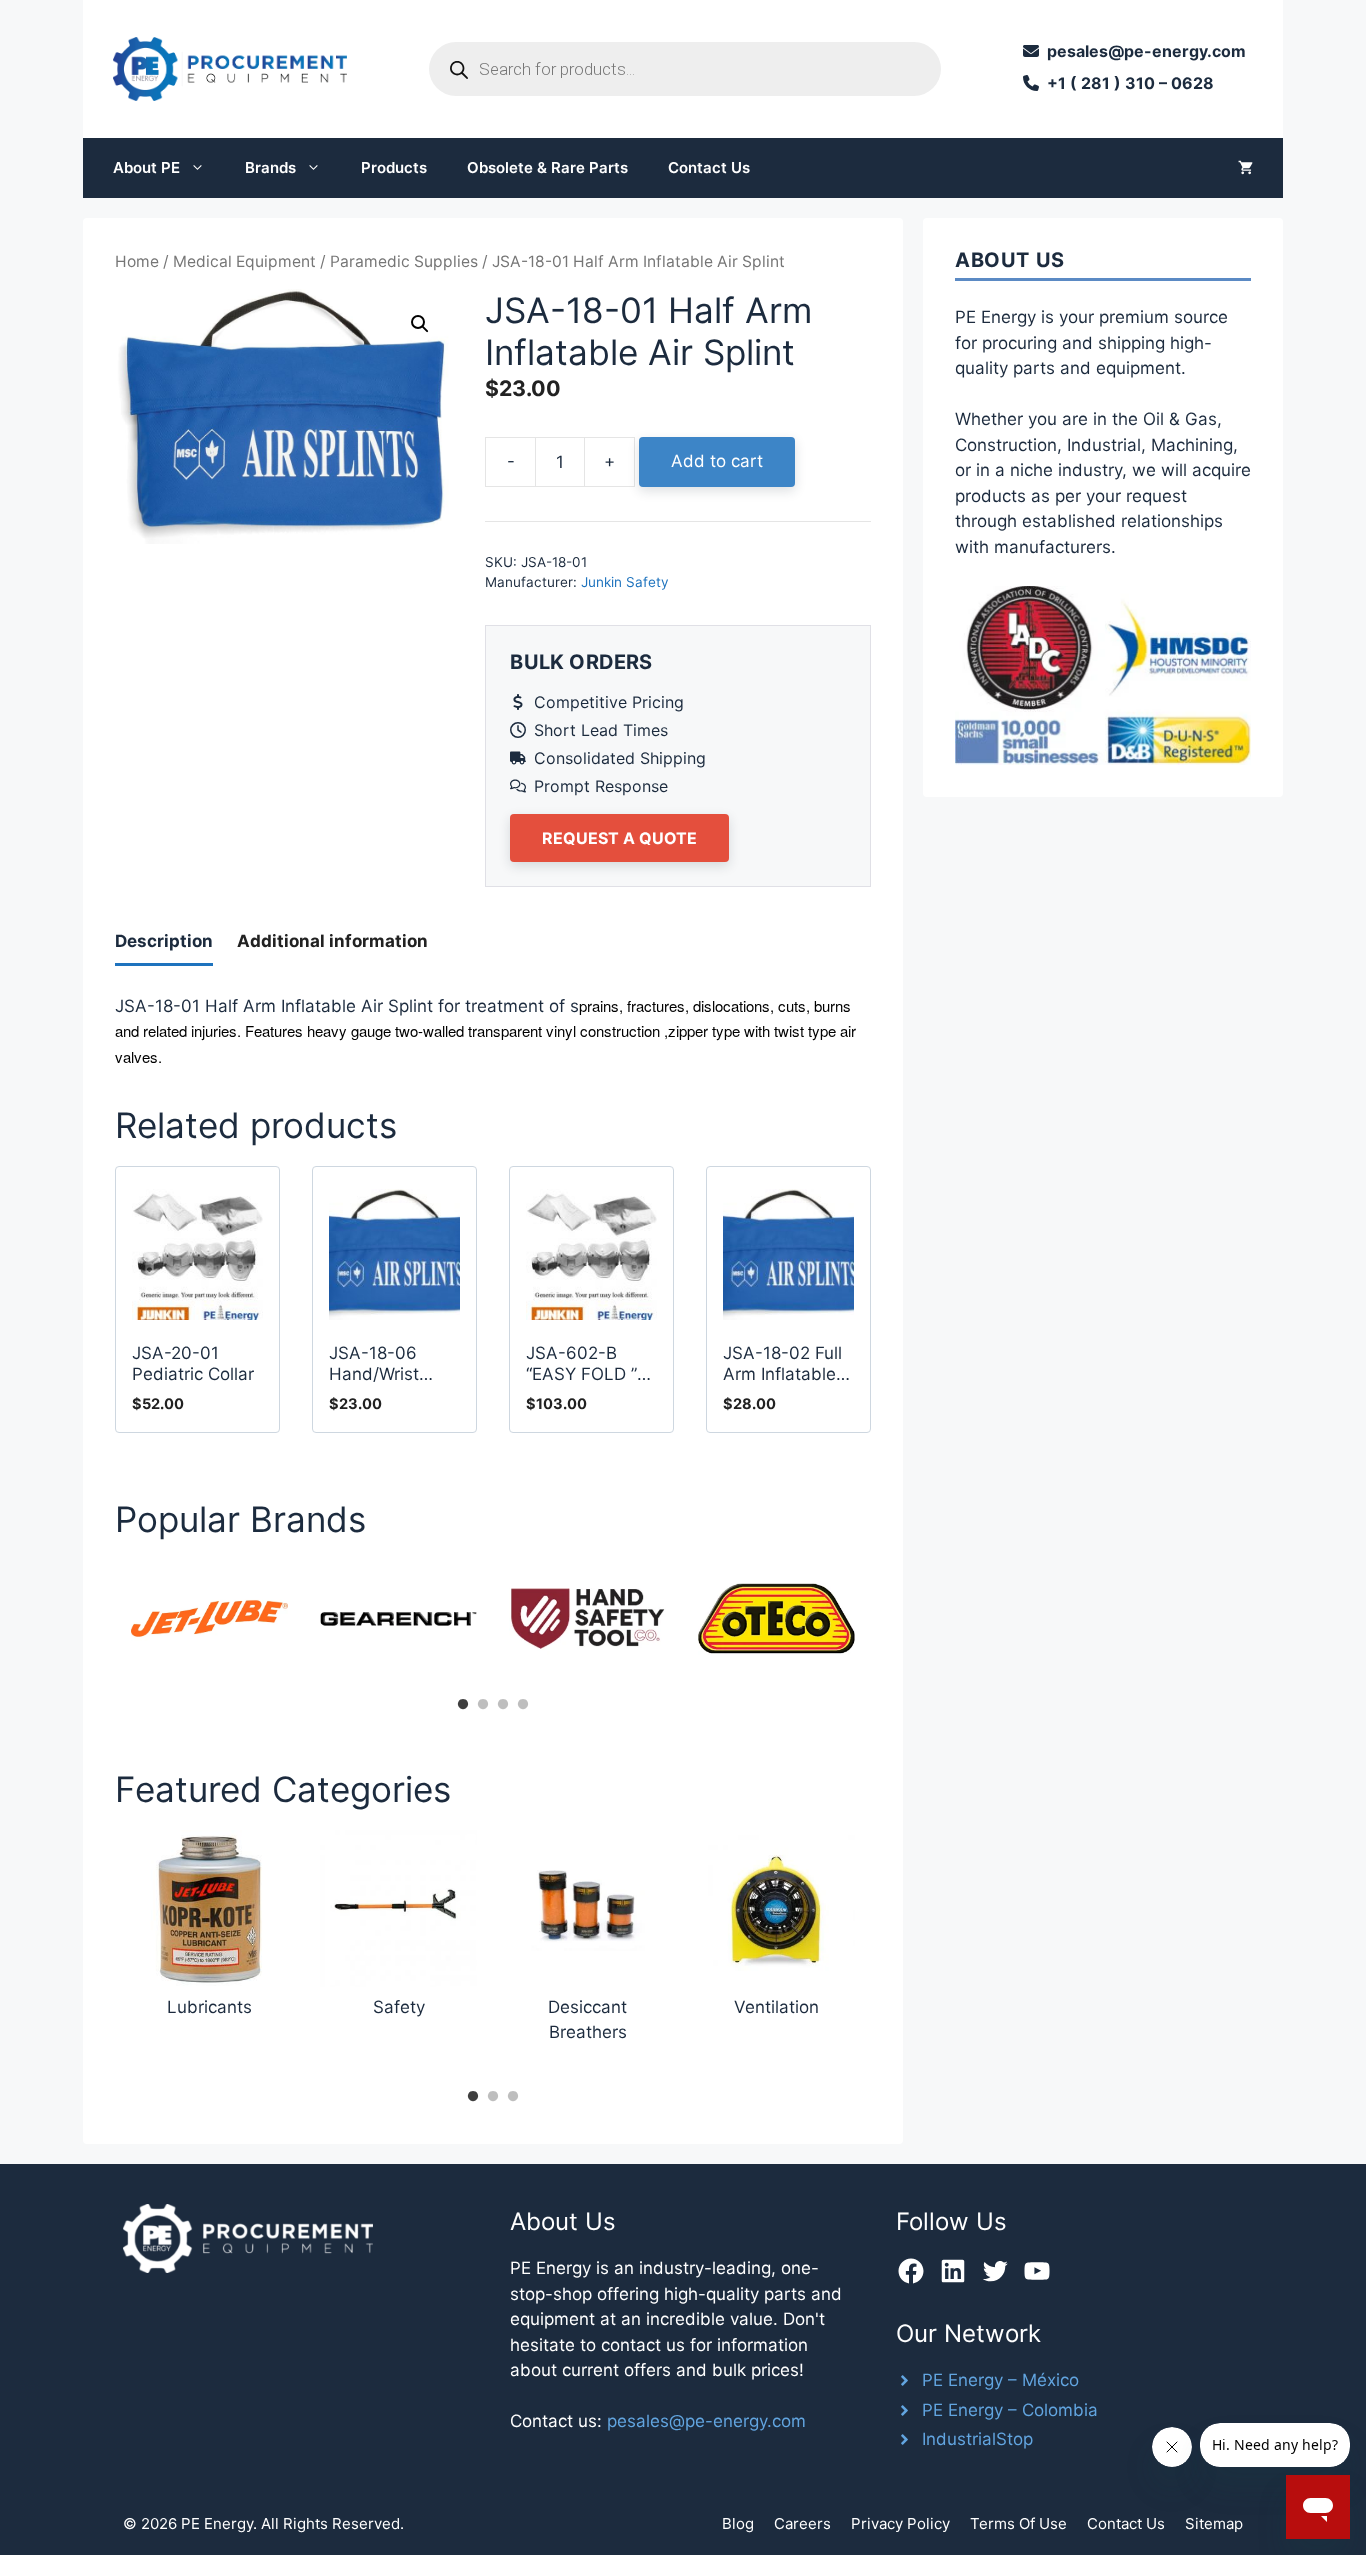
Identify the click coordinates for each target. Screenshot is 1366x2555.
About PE (146, 167)
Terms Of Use (1018, 2523)
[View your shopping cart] (1245, 168)
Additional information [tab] (332, 941)
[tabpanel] (209, 1618)
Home (137, 261)
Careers (802, 2523)
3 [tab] (503, 1705)
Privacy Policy (900, 2523)
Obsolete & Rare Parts (547, 167)
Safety (399, 2007)
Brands (270, 167)
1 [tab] (463, 1705)
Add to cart (717, 461)
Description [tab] (164, 941)
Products (394, 167)
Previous (100, 1625)
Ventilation (776, 2007)
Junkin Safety (625, 582)
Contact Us (709, 167)
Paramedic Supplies (404, 261)
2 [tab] (483, 1705)
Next (886, 1625)
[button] (420, 324)
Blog (738, 2523)
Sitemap (1214, 2523)
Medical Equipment (244, 261)
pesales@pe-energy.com (706, 2421)
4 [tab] (523, 1705)
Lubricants (209, 2007)
